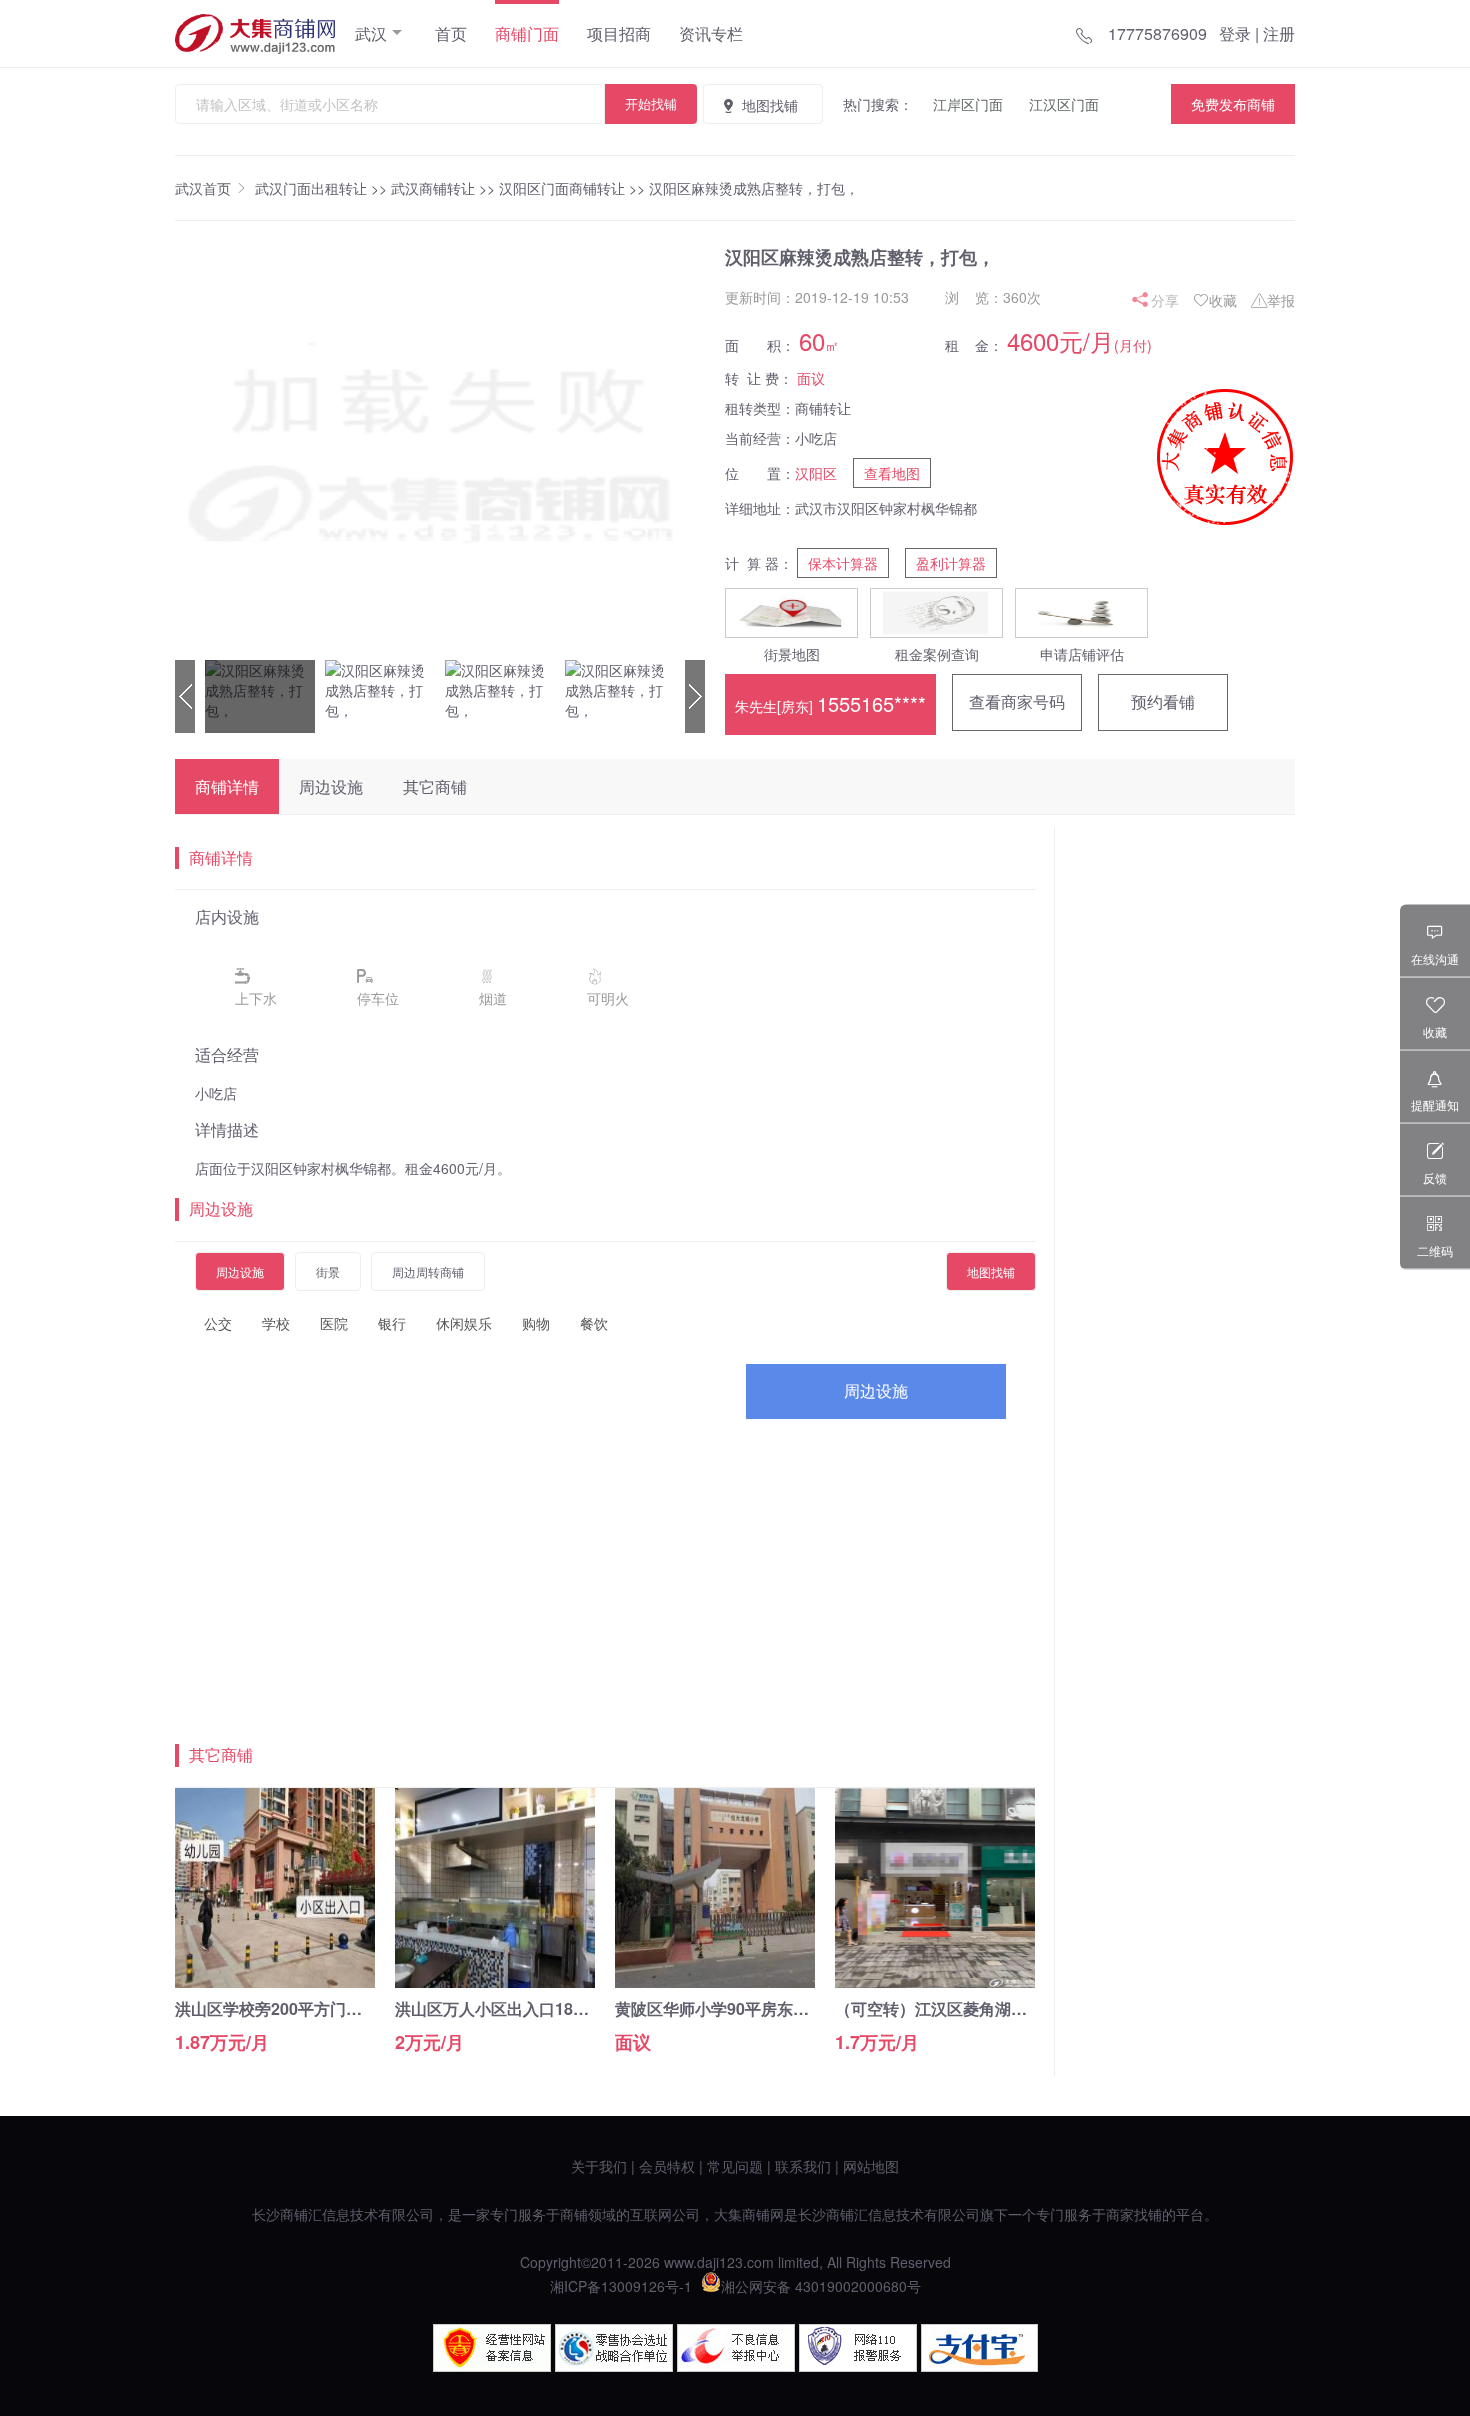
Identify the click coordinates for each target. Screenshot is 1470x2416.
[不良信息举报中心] (736, 2366)
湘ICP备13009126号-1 (621, 2286)
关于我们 (599, 2166)
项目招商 (619, 33)
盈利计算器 (951, 563)
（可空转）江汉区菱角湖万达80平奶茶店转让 (996, 2008)
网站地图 (871, 2166)
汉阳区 (816, 473)
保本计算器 (843, 563)
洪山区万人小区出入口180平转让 (512, 2008)
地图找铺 (770, 105)
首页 (451, 33)
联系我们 (803, 2166)
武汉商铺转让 (433, 188)
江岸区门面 (968, 104)
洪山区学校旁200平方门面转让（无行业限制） (340, 2008)
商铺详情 (227, 786)
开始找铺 (651, 103)
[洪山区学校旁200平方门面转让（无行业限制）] (275, 1982)
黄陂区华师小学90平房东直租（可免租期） (768, 2008)
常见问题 (735, 2166)
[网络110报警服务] (858, 2366)
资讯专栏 (711, 33)
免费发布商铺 (1233, 104)
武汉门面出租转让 (311, 188)
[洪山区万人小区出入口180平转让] (495, 1982)
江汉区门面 (1064, 104)
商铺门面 (527, 33)
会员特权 (667, 2166)
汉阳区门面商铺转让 (562, 188)
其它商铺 (435, 786)
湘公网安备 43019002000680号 (821, 2286)
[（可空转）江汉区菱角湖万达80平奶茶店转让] (935, 1982)
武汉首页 (203, 188)
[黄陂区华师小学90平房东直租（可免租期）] (715, 1982)
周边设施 (331, 786)
